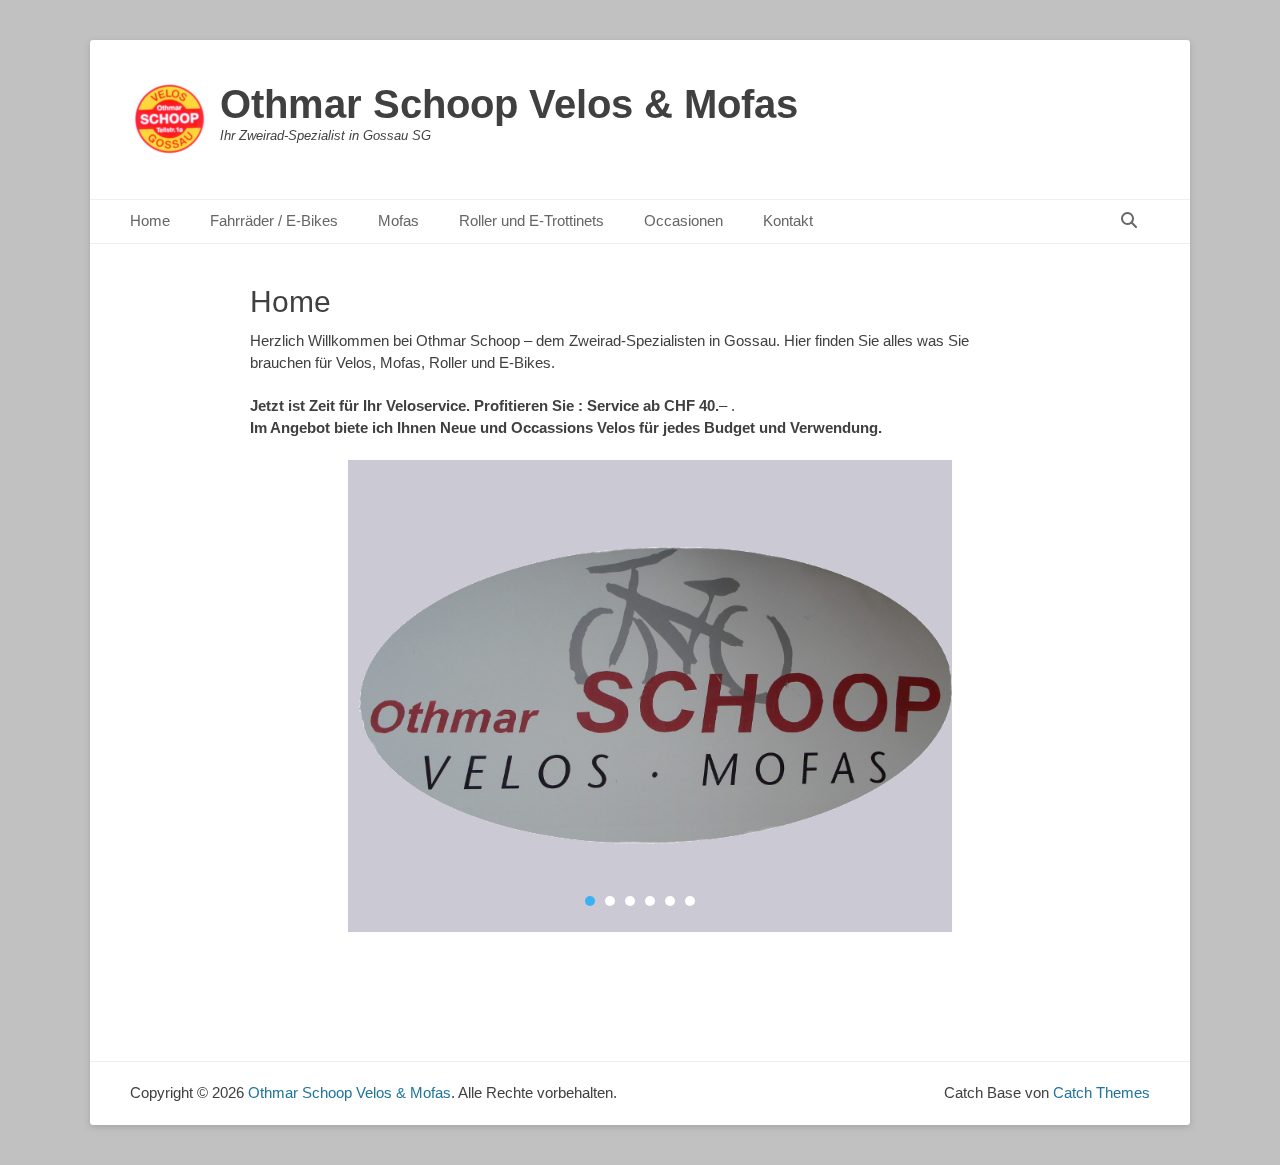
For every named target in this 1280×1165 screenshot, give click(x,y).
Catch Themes (1101, 1092)
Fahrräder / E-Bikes (274, 220)
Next (939, 699)
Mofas (398, 220)
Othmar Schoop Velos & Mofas (509, 104)
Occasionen (683, 220)
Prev (340, 699)
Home (150, 220)
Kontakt (788, 220)
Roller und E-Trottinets (531, 220)
